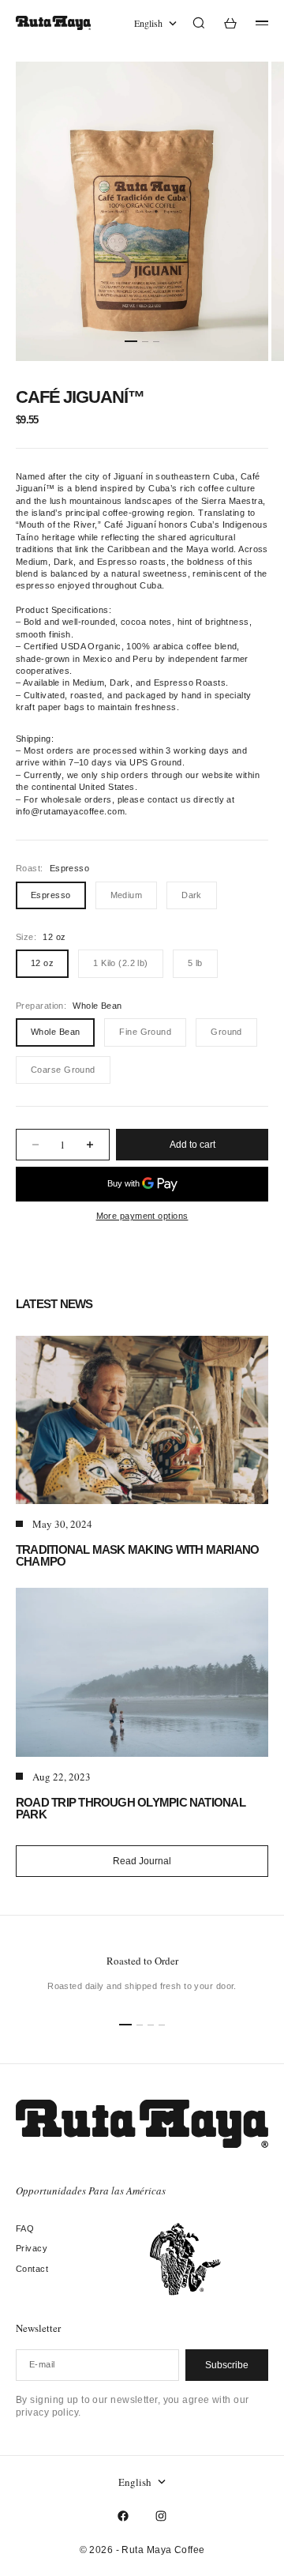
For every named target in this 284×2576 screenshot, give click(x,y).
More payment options (142, 1216)
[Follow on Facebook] (123, 2516)
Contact (32, 2269)
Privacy (32, 2248)
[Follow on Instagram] (161, 2516)
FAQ (25, 2228)
